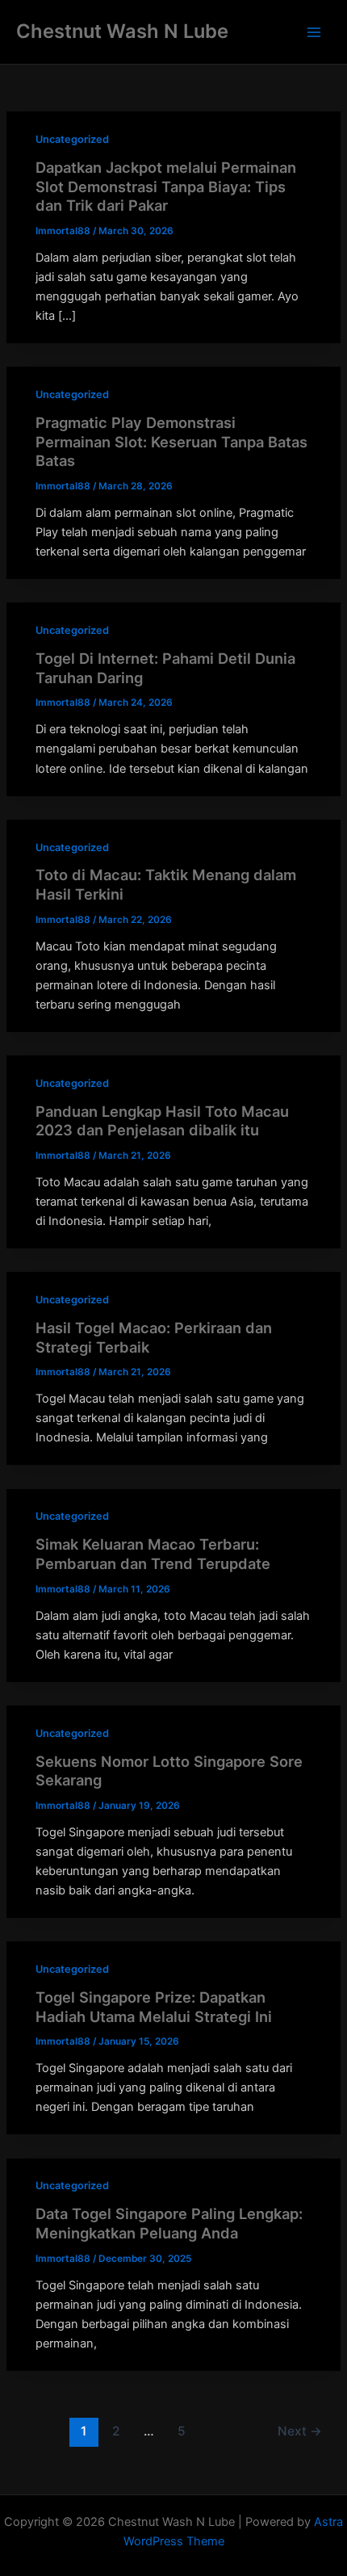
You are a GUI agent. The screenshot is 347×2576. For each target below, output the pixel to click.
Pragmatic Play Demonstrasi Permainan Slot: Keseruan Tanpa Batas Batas (171, 441)
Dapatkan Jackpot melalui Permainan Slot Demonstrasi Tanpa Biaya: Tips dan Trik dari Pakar (166, 186)
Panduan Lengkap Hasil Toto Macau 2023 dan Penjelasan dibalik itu (162, 1121)
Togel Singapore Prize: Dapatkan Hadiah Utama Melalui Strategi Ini (154, 2007)
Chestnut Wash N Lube (122, 31)
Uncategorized (72, 139)
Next (300, 2431)
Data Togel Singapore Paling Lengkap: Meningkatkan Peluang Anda (169, 2223)
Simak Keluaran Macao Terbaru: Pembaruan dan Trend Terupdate (153, 1554)
